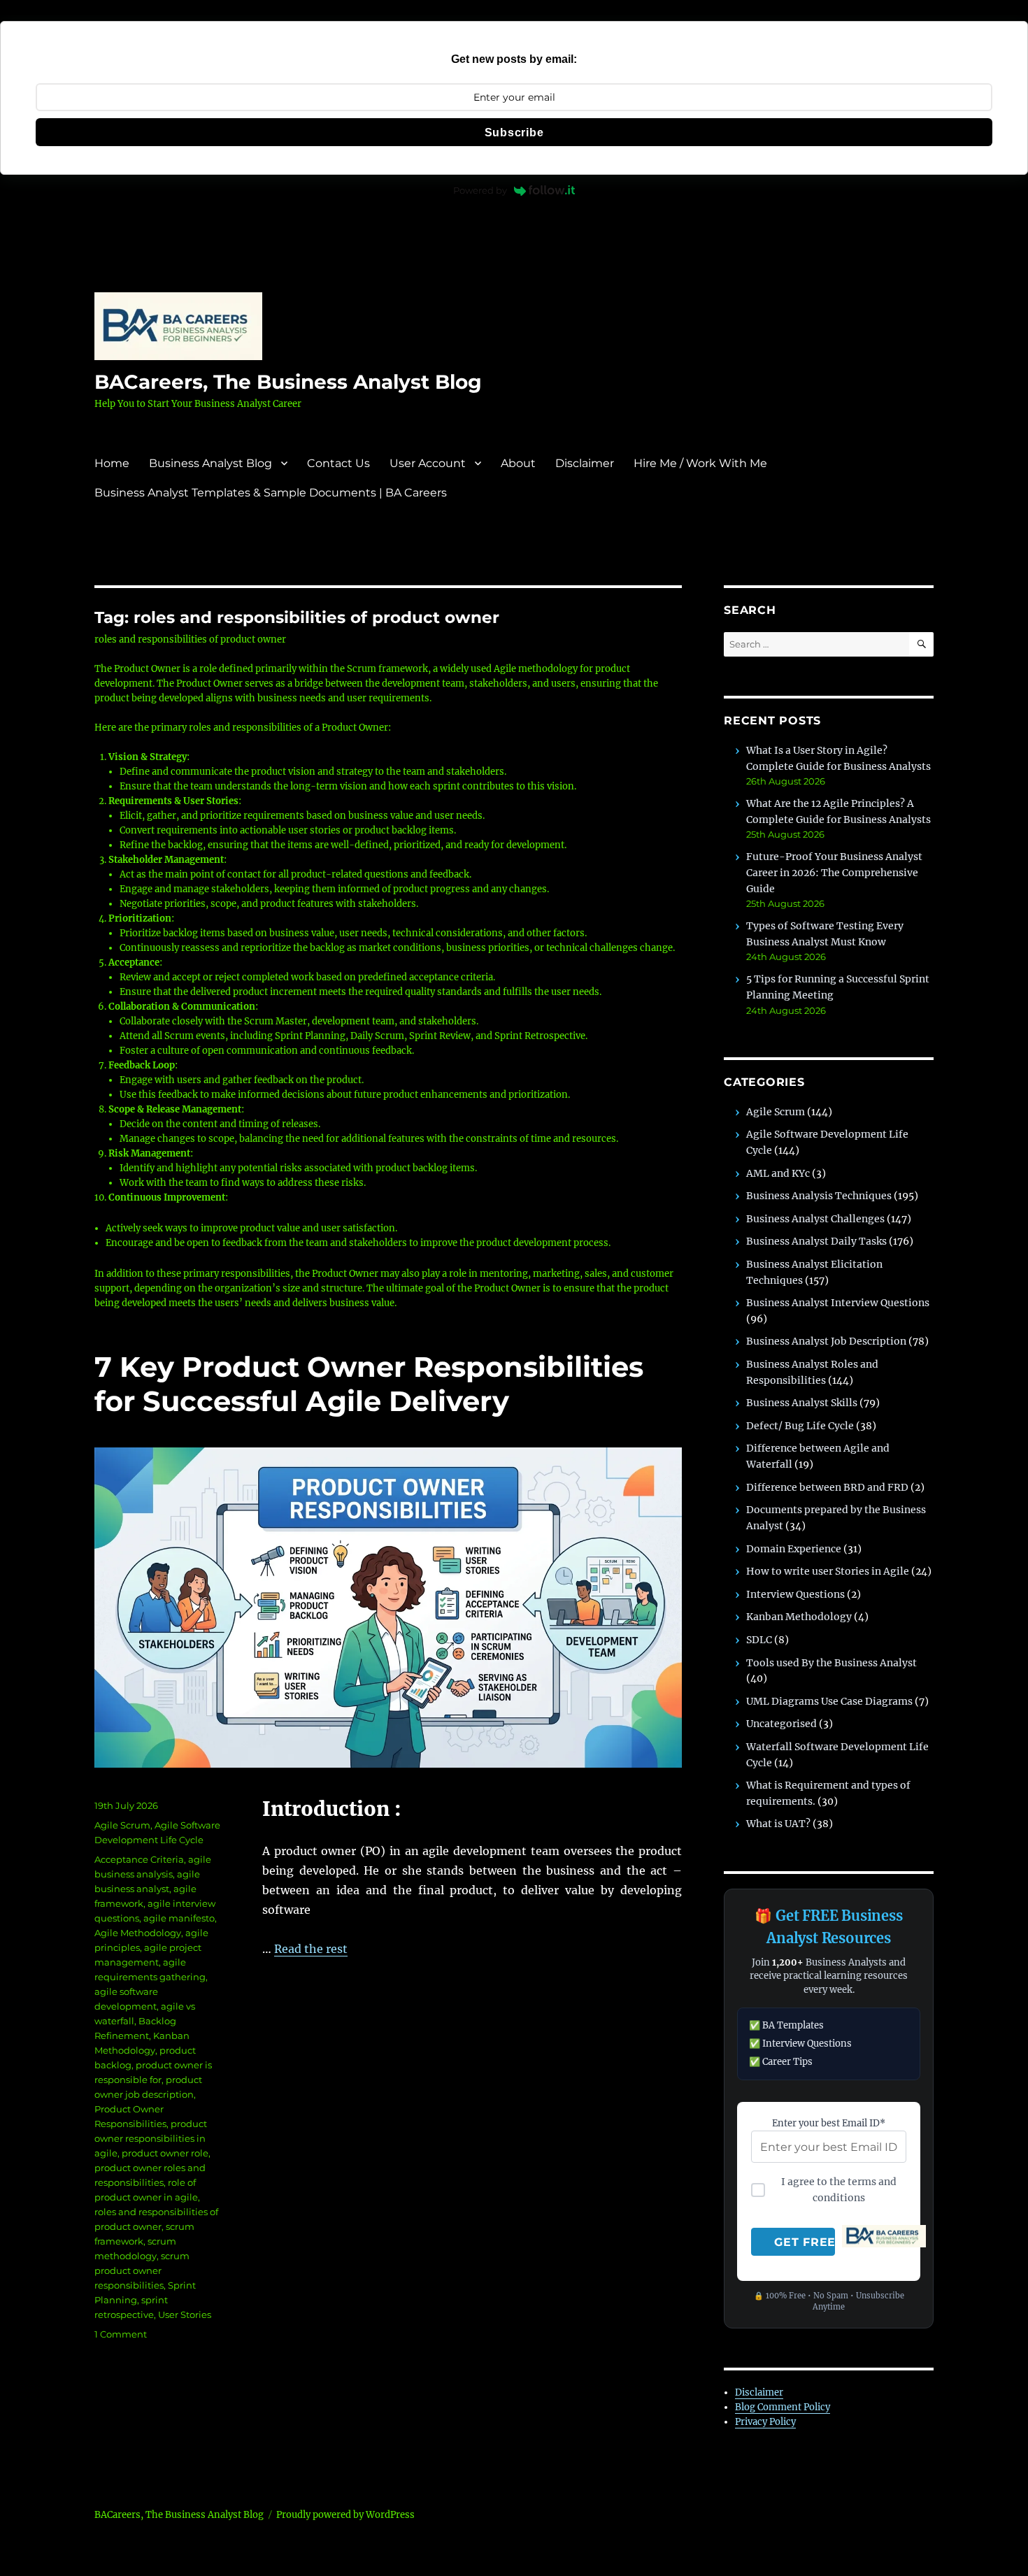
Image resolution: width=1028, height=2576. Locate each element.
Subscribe (514, 133)
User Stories (185, 2314)
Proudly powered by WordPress (345, 2515)
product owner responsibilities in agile (151, 2138)
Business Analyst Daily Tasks (816, 1241)
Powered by (480, 190)
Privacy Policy (765, 2422)
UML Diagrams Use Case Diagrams (829, 1701)
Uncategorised (781, 1724)
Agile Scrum (122, 1825)
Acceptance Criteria (139, 1859)
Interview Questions (795, 1594)
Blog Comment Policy (783, 2407)
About (518, 463)
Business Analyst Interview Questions (838, 1303)
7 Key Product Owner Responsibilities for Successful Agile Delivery (369, 1384)
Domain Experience (794, 1549)
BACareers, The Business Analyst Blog (288, 382)
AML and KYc (778, 1173)
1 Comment (121, 2334)
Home (112, 463)
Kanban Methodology (799, 1617)
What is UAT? (778, 1824)
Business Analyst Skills (802, 1403)
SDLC (759, 1640)
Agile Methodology (138, 1933)
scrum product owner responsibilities (142, 2270)
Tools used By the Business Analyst (831, 1663)
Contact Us (338, 463)
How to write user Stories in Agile (828, 1571)
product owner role (165, 2153)
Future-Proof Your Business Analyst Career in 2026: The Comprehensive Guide (834, 872)
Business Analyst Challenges (815, 1219)
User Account (428, 463)
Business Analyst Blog (210, 463)
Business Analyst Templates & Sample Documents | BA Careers (271, 493)
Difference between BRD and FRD (827, 1487)
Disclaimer (585, 463)
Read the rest (311, 1949)
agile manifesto (179, 1918)
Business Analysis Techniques (819, 1196)
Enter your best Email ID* (829, 2123)
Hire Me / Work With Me (700, 463)
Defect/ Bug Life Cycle (800, 1426)
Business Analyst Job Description (826, 1341)
